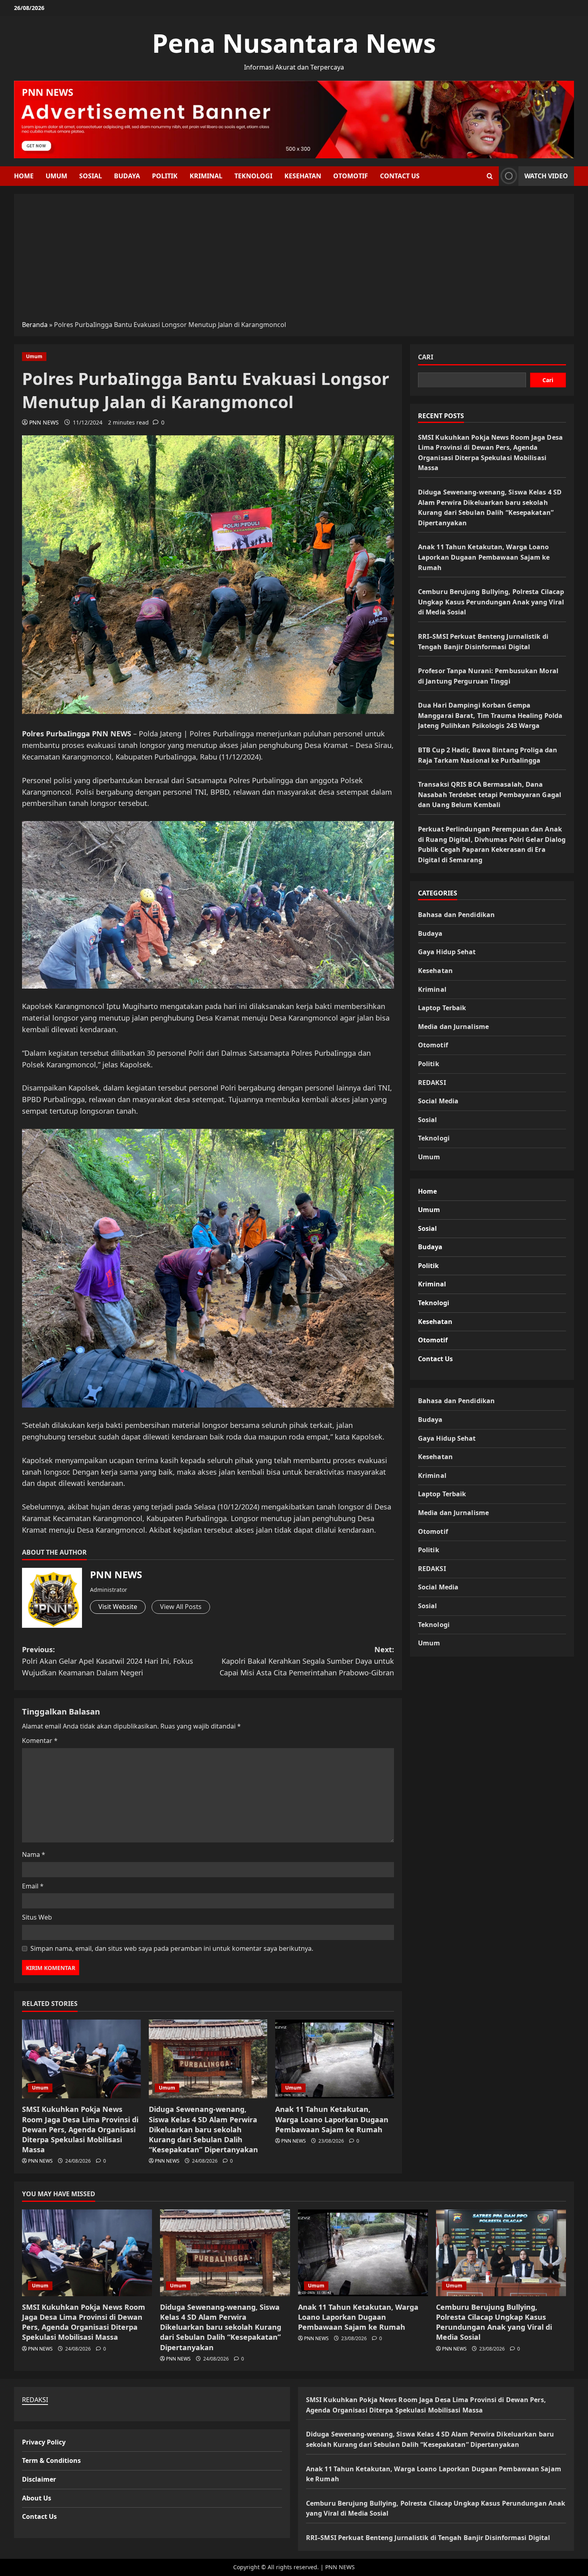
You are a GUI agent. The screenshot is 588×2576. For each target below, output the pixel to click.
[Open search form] (490, 176)
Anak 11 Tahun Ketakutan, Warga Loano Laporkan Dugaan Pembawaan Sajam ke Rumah (332, 2119)
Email (33, 1886)
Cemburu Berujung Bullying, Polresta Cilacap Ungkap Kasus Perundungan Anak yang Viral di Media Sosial (491, 601)
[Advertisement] (294, 260)
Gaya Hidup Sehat (447, 952)
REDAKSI (432, 1082)
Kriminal (206, 176)
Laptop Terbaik (442, 1007)
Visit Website (118, 1607)
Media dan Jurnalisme (453, 1026)
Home (24, 176)
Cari (426, 357)
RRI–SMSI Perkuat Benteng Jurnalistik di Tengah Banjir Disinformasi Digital (428, 2538)
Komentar (40, 1741)
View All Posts (181, 1607)
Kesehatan (303, 176)
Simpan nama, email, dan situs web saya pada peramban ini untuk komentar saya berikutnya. (172, 1948)
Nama (34, 1854)
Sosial (91, 176)
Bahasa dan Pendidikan (456, 914)
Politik (165, 176)
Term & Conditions (51, 2460)
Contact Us (400, 176)
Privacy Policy (44, 2442)
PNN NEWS (44, 422)
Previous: (108, 1661)
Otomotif (351, 176)
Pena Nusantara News (294, 43)
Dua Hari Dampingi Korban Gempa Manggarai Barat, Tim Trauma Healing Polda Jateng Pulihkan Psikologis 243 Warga (490, 715)
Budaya (127, 176)
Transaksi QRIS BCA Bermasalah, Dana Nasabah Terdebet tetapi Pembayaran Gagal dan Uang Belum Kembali (490, 794)
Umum (56, 176)
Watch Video (546, 176)
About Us (37, 2498)
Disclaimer (39, 2479)
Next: (307, 1661)
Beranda (35, 325)
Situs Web (37, 1917)
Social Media (438, 1101)
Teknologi (253, 176)
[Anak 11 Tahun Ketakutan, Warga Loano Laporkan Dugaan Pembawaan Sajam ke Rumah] (335, 2059)
